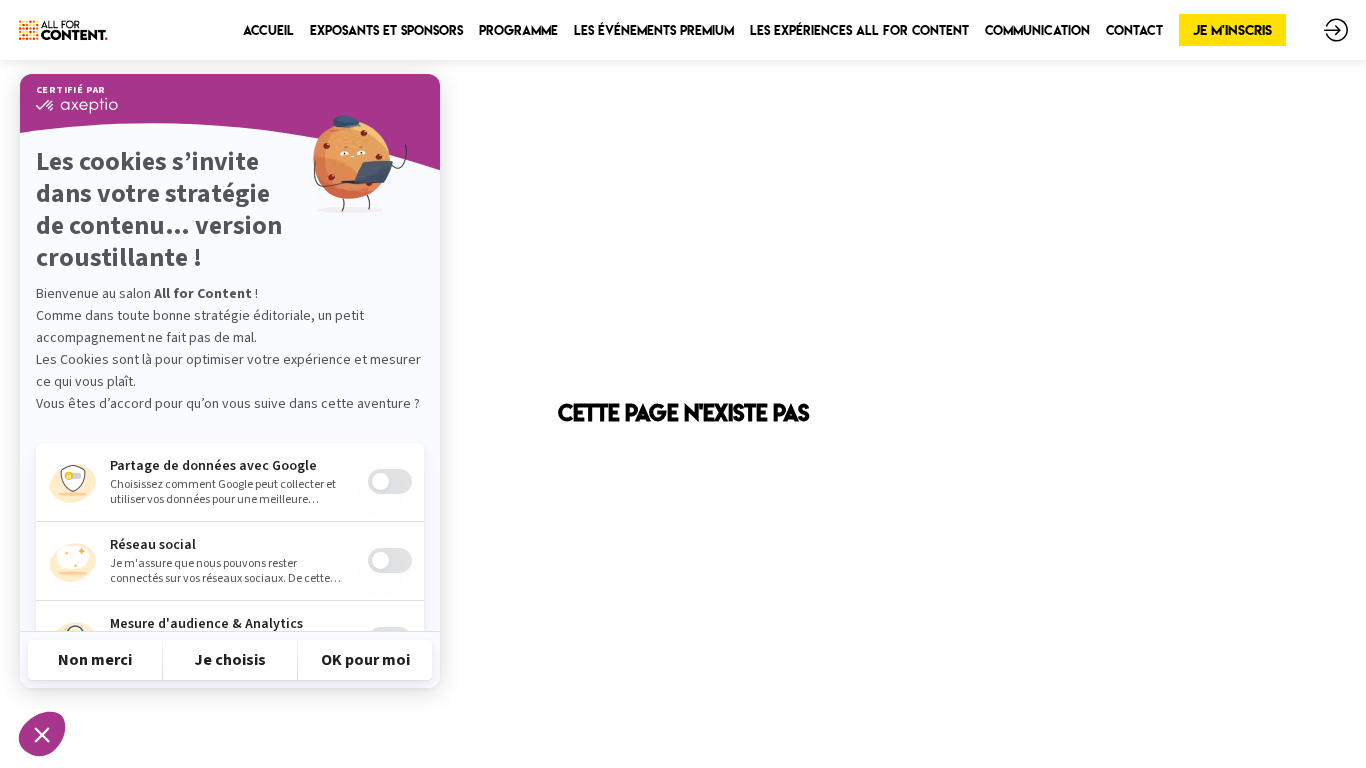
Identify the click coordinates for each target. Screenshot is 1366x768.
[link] (268, 30)
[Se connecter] (1336, 30)
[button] (1232, 30)
